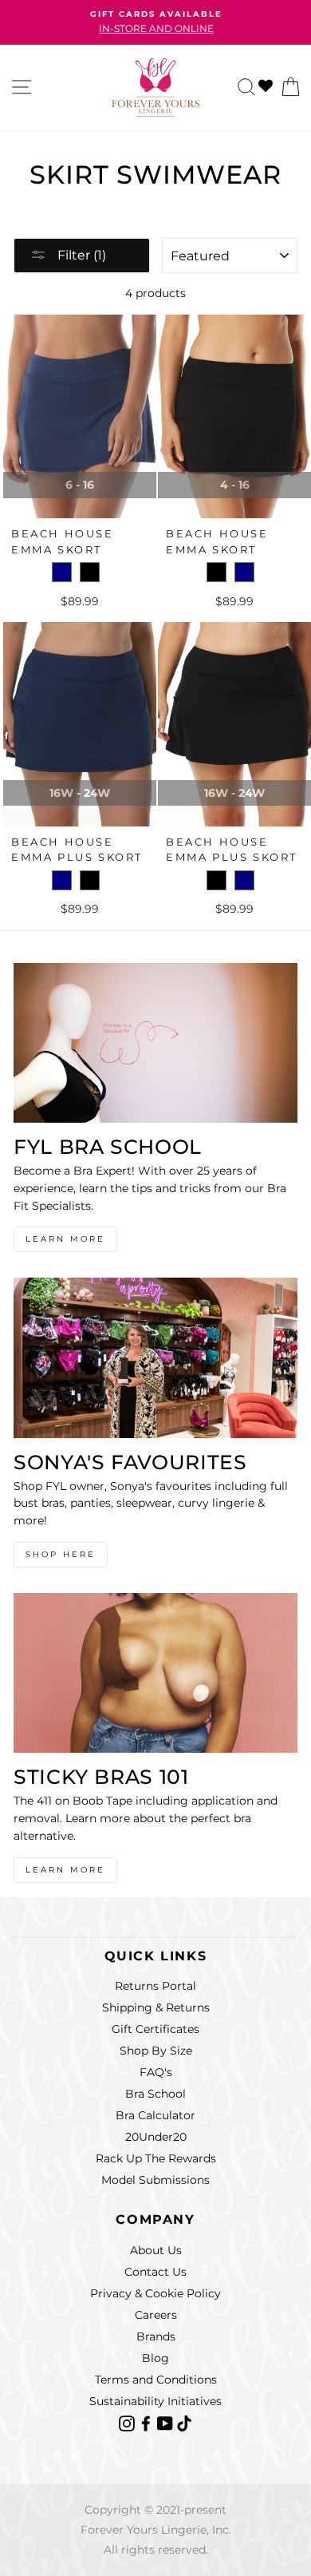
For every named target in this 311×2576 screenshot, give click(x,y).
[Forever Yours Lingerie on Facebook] (148, 2423)
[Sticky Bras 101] (155, 1673)
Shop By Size (156, 2051)
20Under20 (156, 2137)
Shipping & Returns (156, 2007)
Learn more (65, 1870)
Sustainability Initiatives (155, 2401)
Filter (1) (80, 255)
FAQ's (156, 2072)
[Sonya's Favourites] (155, 1357)
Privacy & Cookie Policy (155, 2293)
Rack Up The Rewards (156, 2158)
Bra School (155, 2094)
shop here (61, 1554)
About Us (156, 2250)
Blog (155, 2358)
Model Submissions (155, 2180)
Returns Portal (155, 1986)
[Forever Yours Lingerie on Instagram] (128, 2423)
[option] (155, 22)
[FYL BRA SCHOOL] (155, 1043)
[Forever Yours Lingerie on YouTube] (167, 2423)
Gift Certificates (155, 2029)
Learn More (65, 1239)
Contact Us (155, 2272)
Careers (156, 2315)
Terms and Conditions (156, 2380)
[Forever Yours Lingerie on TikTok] (184, 2423)
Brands (156, 2336)
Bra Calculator (155, 2115)
